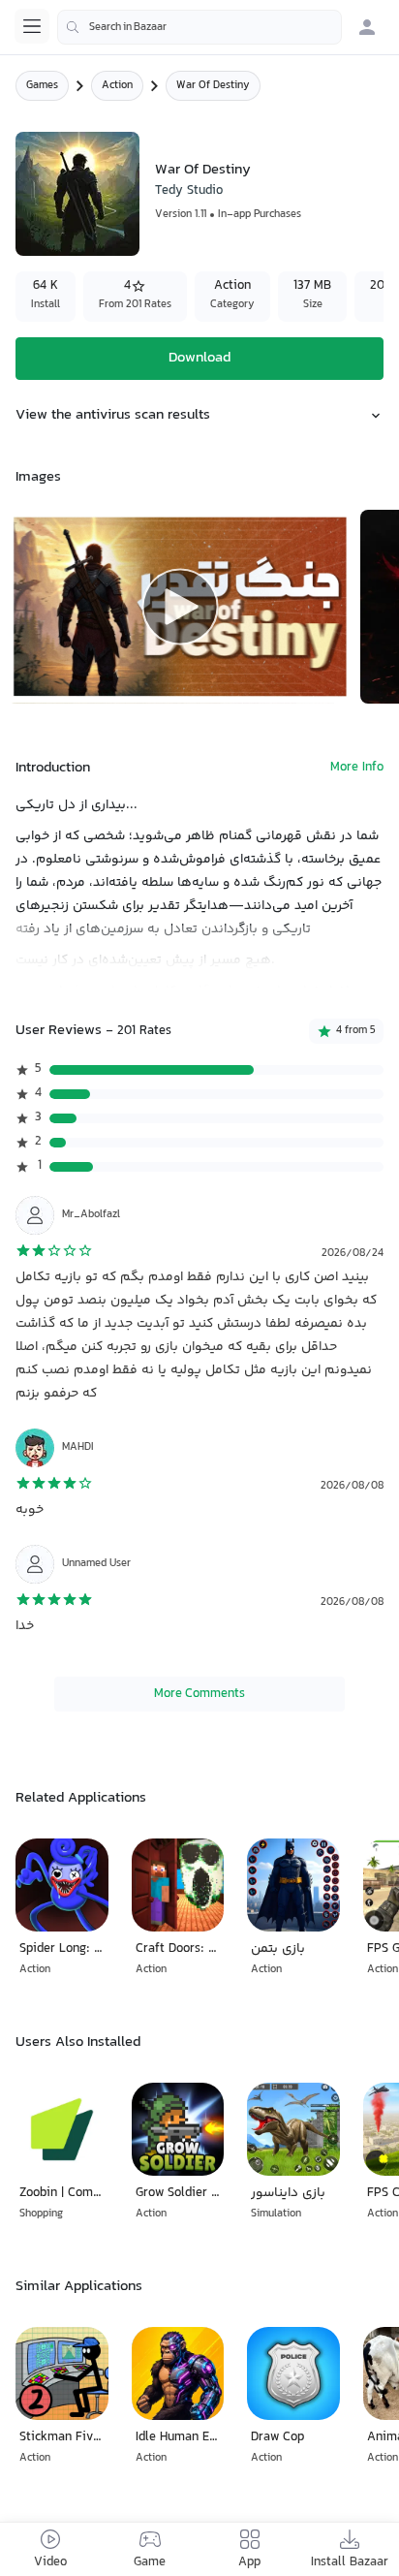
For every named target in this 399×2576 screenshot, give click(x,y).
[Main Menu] (32, 26)
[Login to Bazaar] (367, 27)
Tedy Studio (189, 191)
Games (42, 86)
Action (117, 86)
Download (199, 358)
